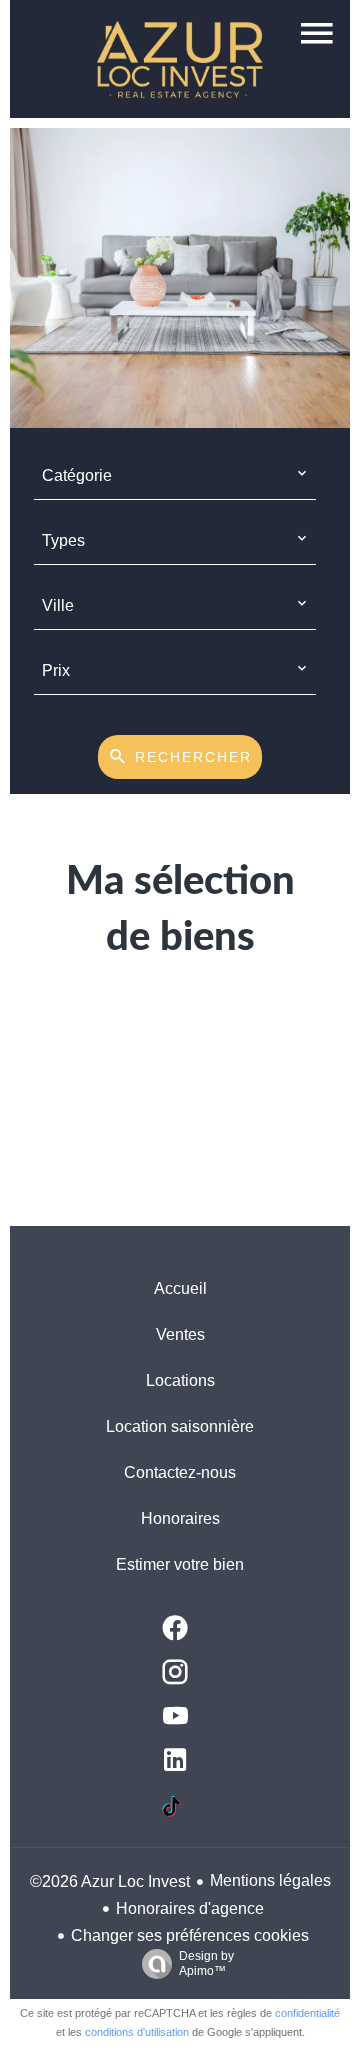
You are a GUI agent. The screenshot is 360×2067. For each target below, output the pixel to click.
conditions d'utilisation (137, 2032)
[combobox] (174, 476)
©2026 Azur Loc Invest (110, 1881)
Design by (206, 1963)
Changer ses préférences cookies (190, 1935)
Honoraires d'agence (190, 1908)
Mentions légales (270, 1880)
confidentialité (307, 2013)
